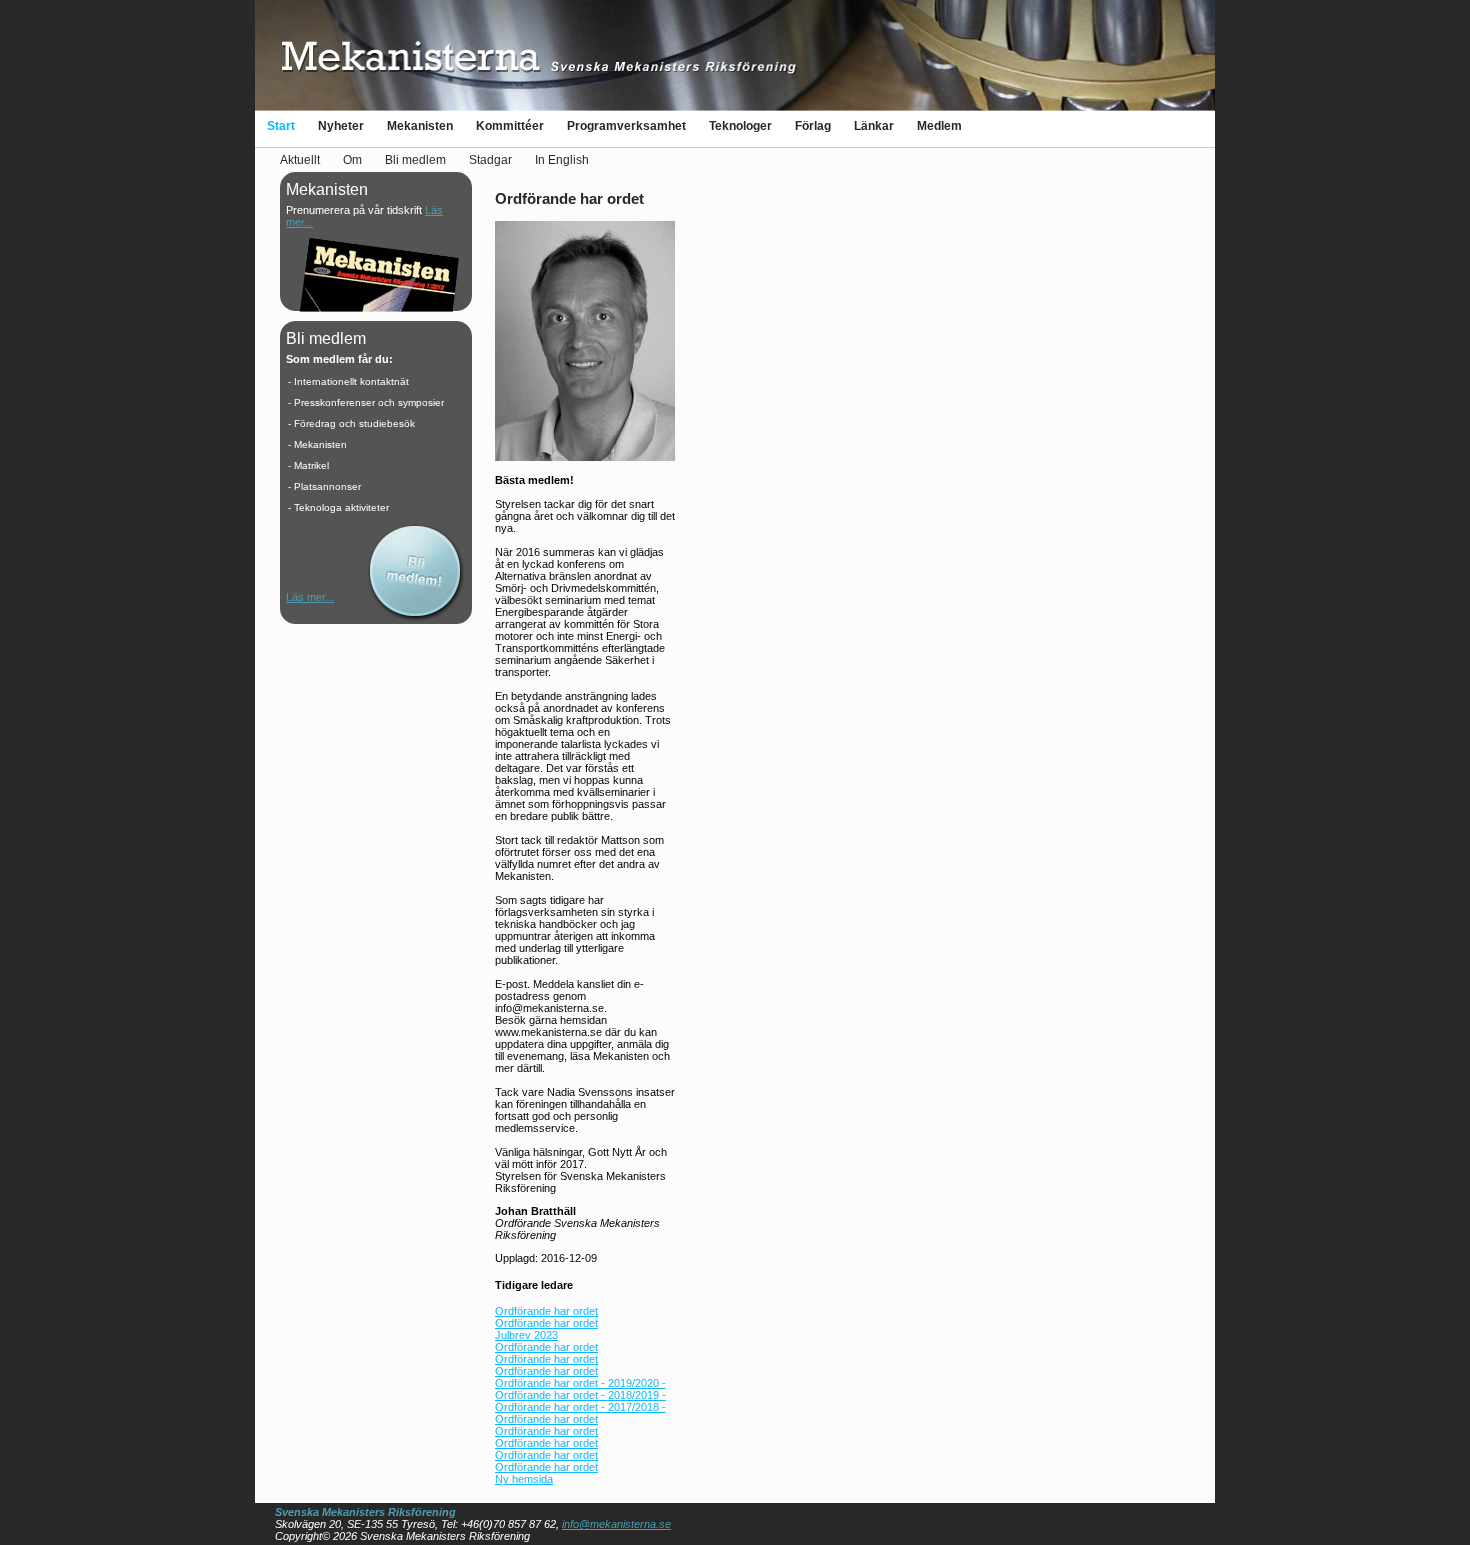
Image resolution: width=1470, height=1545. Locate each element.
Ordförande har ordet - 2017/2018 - (580, 1407)
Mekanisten (420, 126)
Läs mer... (310, 597)
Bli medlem (415, 160)
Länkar (874, 126)
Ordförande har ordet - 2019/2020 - (580, 1383)
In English (562, 160)
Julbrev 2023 (526, 1335)
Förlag (813, 126)
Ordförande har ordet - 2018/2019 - (580, 1395)
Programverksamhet (626, 126)
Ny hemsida (524, 1479)
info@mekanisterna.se (616, 1524)
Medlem (939, 126)
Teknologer (740, 126)
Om (352, 160)
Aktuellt (300, 160)
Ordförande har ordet (546, 1311)
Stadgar (490, 160)
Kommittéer (510, 126)
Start (281, 126)
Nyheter (341, 126)
